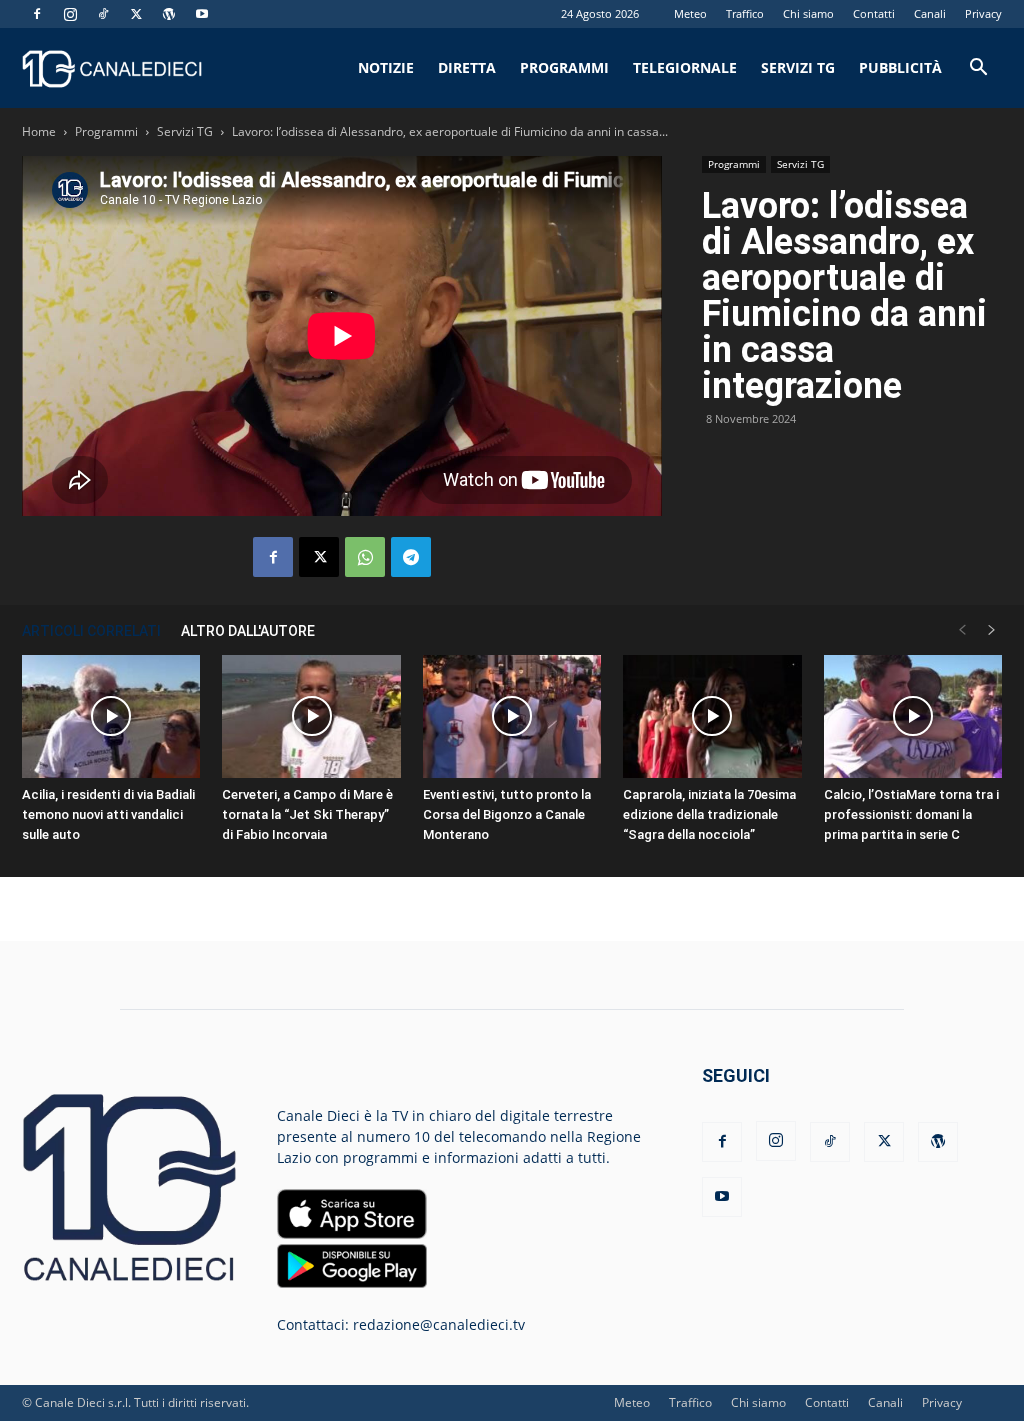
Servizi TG (798, 67)
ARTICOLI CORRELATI (91, 631)
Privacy (983, 13)
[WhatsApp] (365, 557)
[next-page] (992, 630)
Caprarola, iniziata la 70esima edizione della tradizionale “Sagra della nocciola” (709, 814)
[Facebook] (37, 14)
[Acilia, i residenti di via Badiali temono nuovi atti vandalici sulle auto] (111, 716)
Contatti (874, 13)
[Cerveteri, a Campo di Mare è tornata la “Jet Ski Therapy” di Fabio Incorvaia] (311, 716)
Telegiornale (685, 67)
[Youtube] (202, 14)
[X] (136, 14)
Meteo (690, 13)
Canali (930, 13)
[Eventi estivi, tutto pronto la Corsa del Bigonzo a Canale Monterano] (512, 716)
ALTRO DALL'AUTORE (248, 631)
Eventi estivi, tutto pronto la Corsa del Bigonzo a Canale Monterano (507, 814)
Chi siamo (808, 13)
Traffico (745, 13)
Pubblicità (900, 67)
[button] (978, 69)
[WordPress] (169, 14)
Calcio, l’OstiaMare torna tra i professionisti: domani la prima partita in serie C (911, 814)
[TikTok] (103, 14)
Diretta (467, 67)
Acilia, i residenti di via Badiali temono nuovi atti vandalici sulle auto (108, 814)
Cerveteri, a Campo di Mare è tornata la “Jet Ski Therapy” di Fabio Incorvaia (307, 814)
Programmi (564, 67)
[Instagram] (70, 14)
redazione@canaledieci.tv (439, 1324)
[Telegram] (411, 557)
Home (39, 131)
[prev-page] (962, 630)
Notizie (386, 67)
